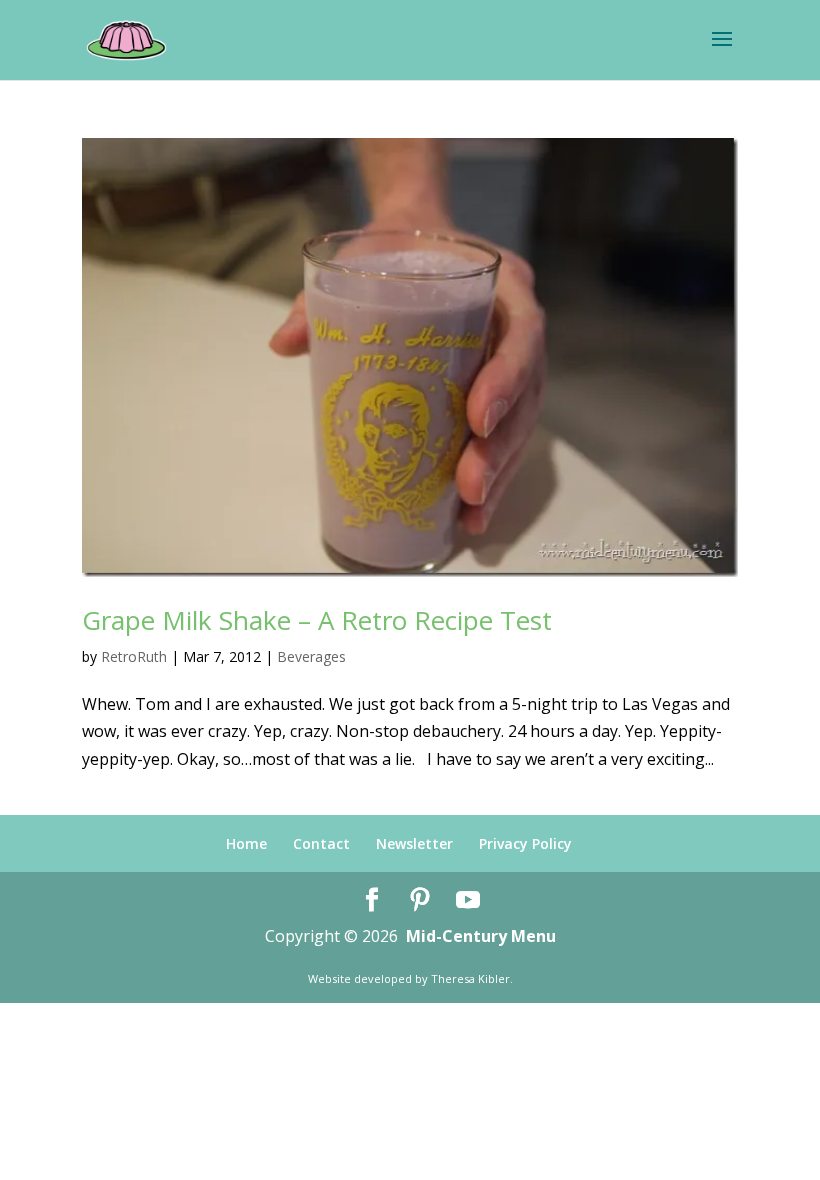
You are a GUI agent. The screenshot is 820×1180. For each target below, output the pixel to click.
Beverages (311, 656)
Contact (321, 843)
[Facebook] (372, 900)
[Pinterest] (420, 900)
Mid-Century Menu (481, 936)
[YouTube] (468, 900)
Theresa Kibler (470, 978)
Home (246, 843)
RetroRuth (134, 656)
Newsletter (414, 843)
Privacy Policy (525, 843)
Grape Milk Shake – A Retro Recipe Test (317, 620)
